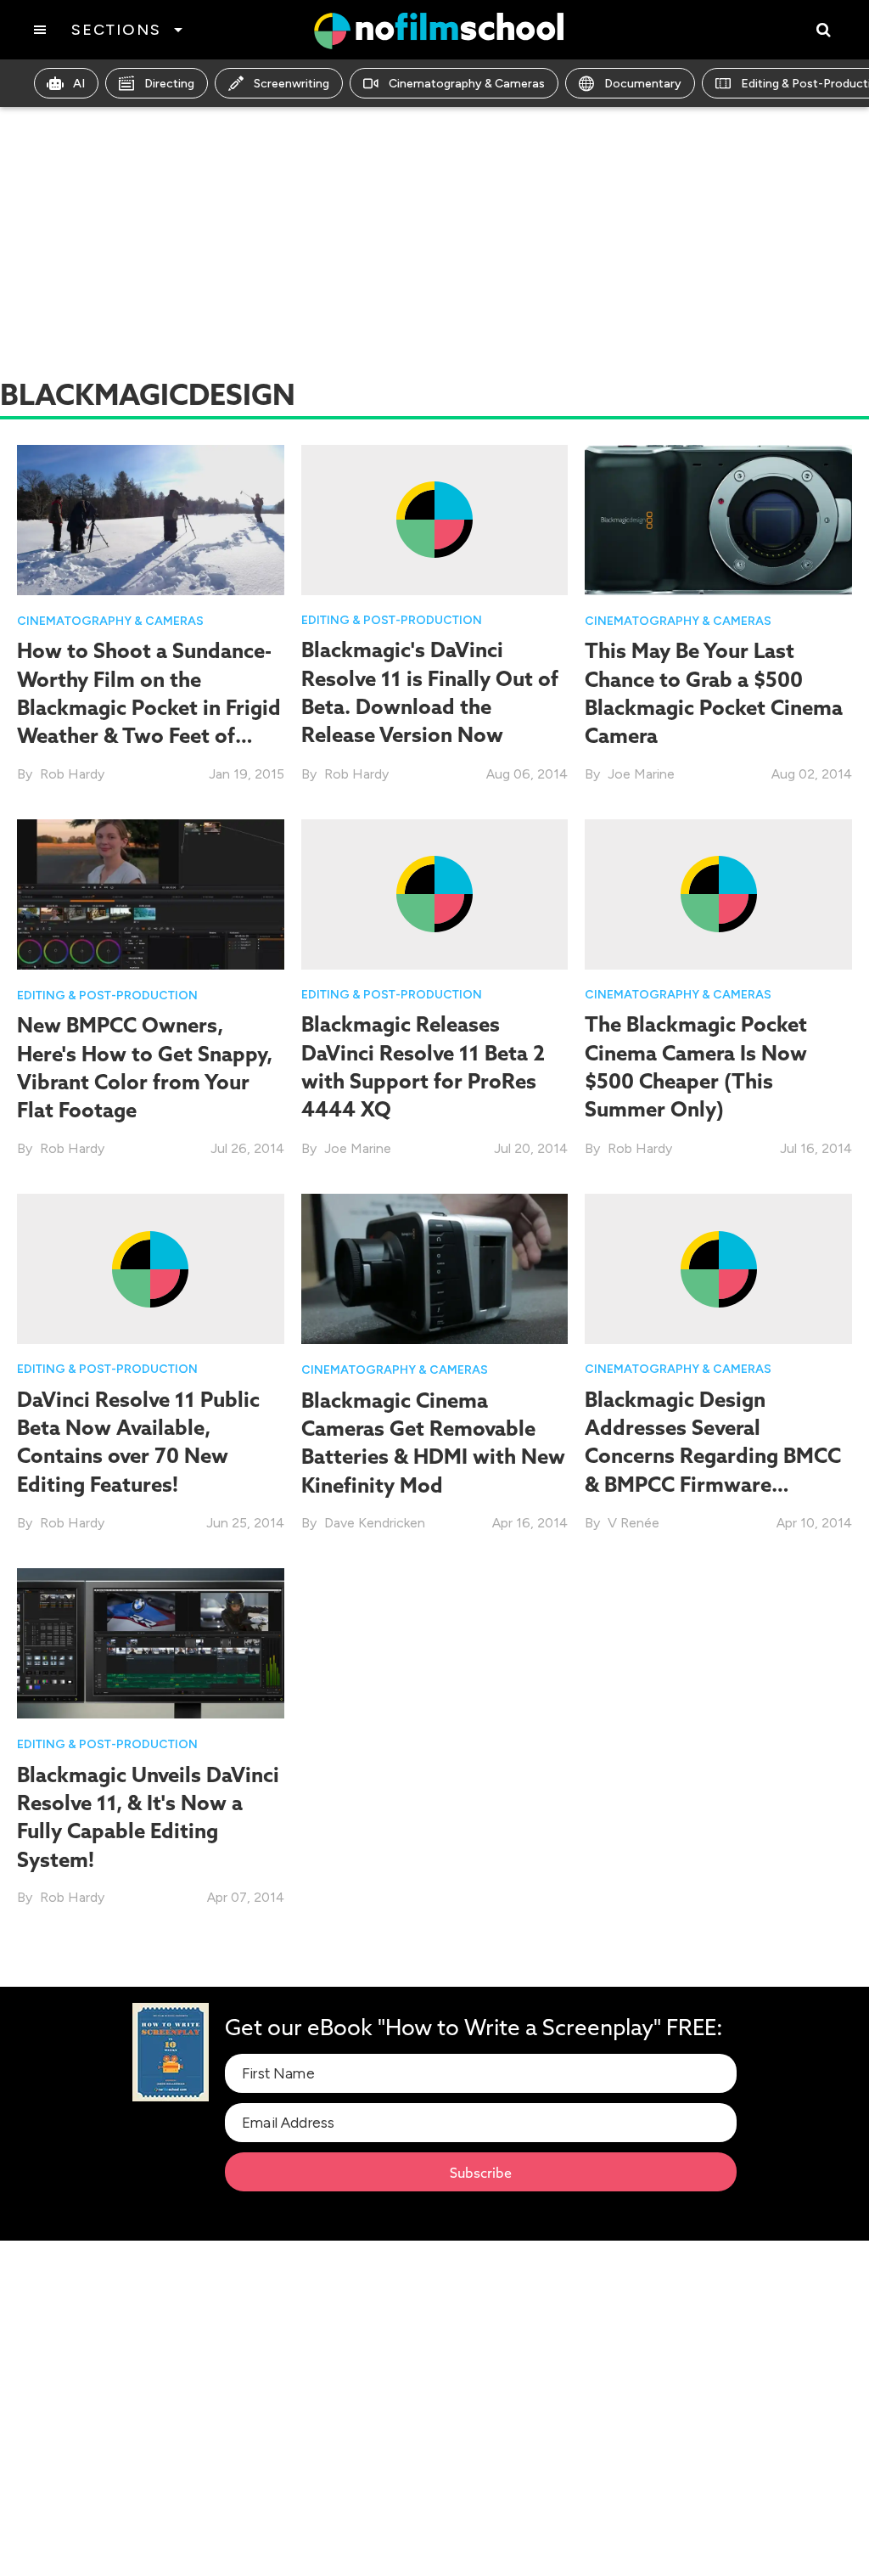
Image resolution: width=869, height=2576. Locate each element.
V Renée (634, 1523)
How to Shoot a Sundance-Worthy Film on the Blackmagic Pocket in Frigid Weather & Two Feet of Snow (149, 707)
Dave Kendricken (375, 1523)
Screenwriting (292, 84)
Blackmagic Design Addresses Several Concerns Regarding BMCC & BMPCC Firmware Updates (713, 1456)
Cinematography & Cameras (467, 84)
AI (79, 84)
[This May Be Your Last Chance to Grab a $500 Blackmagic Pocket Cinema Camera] (718, 518)
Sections (116, 30)
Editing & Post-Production (392, 620)
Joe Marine (641, 774)
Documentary (643, 84)
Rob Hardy (72, 774)
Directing (169, 84)
